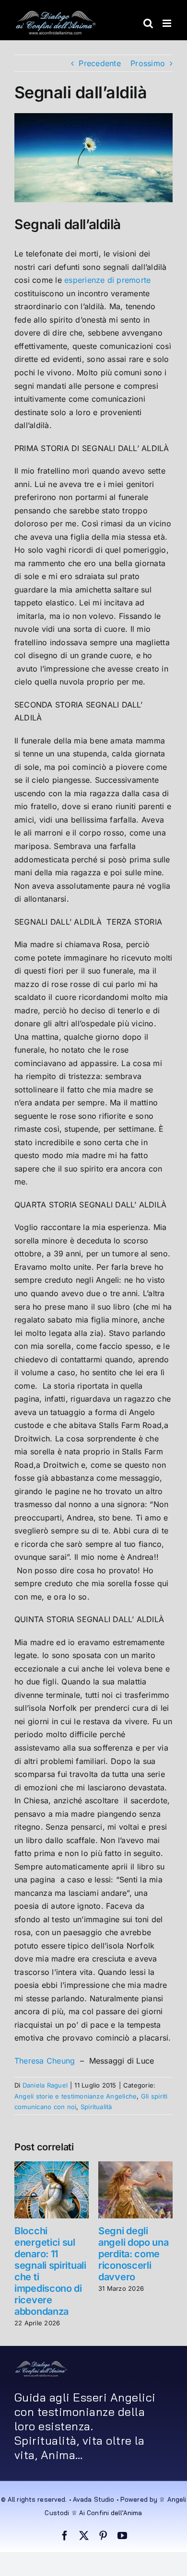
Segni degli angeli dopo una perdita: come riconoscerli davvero (134, 2254)
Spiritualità (96, 2107)
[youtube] (122, 2536)
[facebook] (65, 2536)
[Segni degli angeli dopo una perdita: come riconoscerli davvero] (135, 2166)
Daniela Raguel (45, 2085)
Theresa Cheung (45, 2061)
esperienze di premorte (107, 280)
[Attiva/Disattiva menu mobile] (168, 23)
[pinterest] (103, 2536)
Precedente (99, 63)
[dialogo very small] (41, 2364)
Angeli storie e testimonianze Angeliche (76, 2096)
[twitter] (84, 2536)
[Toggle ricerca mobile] (148, 23)
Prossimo (148, 63)
